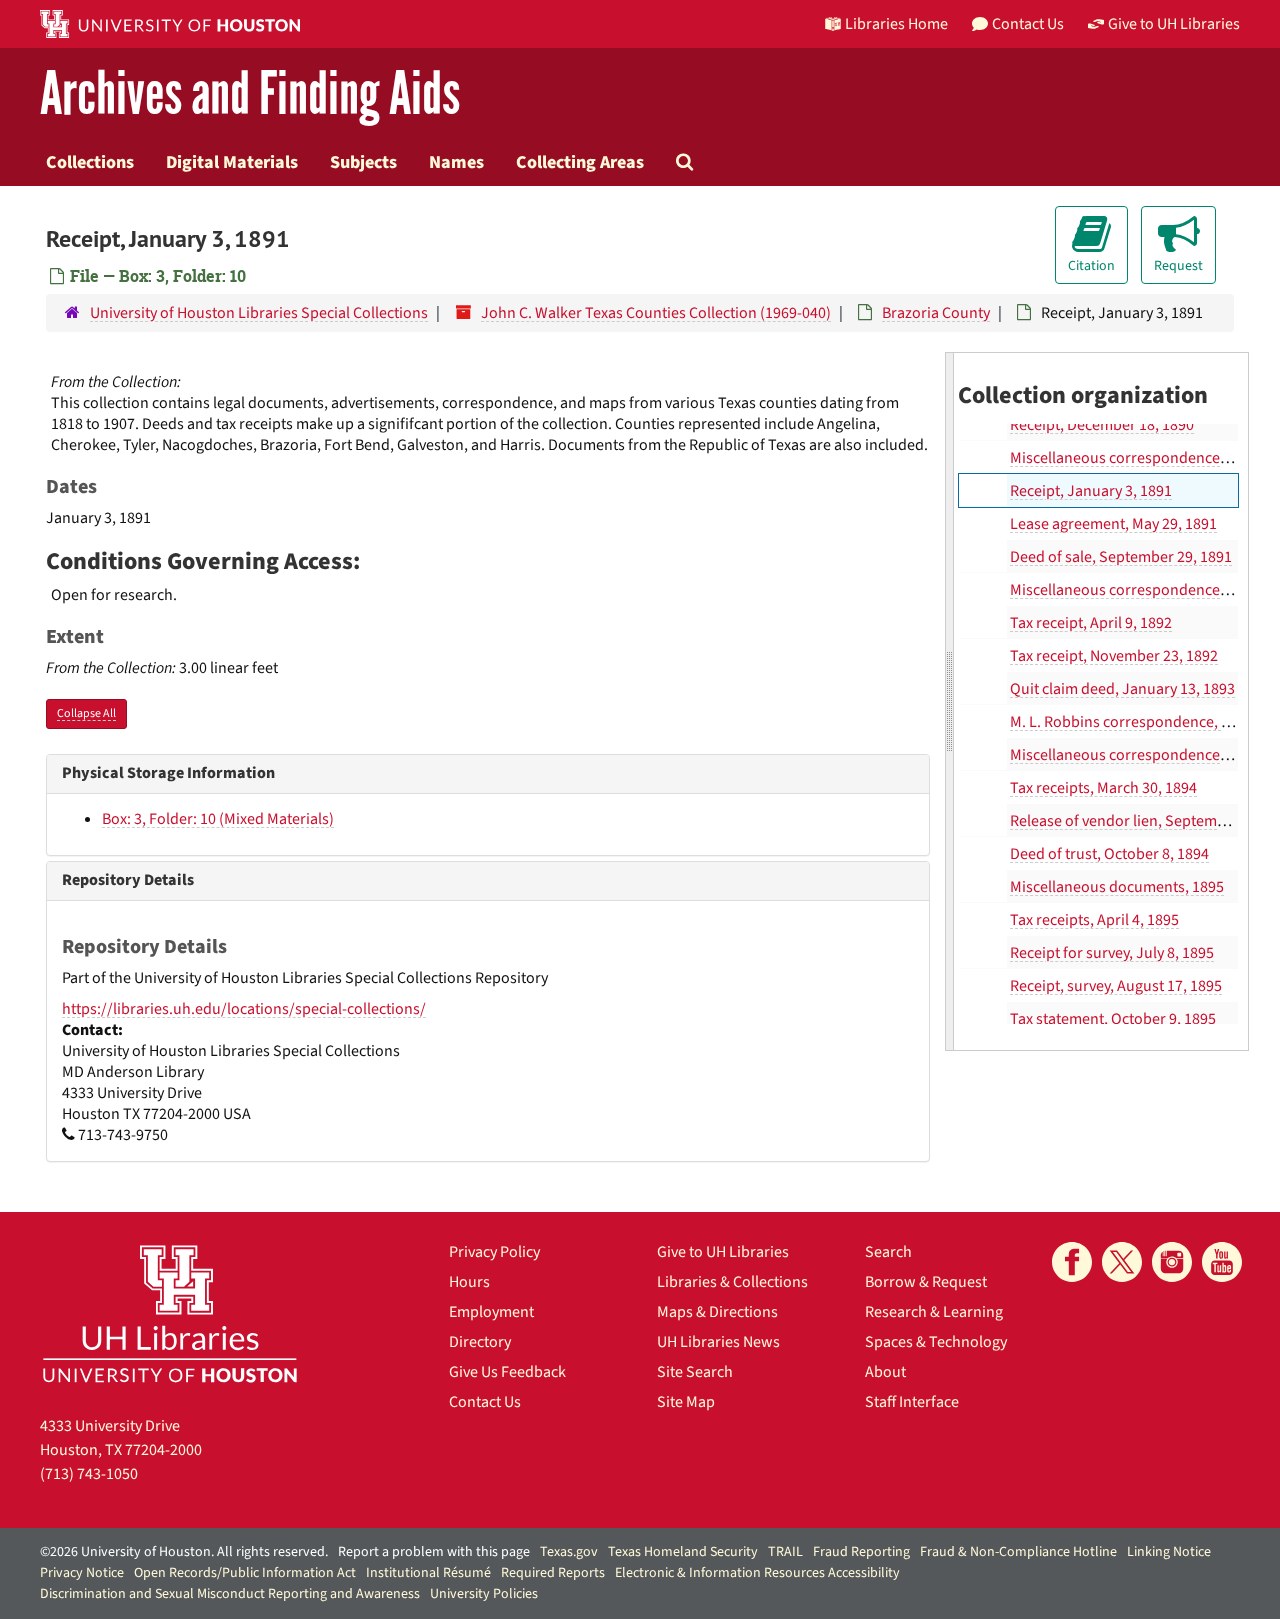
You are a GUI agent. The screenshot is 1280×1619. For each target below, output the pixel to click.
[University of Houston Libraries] (170, 1313)
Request (1178, 266)
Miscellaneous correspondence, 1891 (1134, 458)
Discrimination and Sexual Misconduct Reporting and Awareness (230, 1594)
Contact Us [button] (1028, 24)
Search (888, 1252)
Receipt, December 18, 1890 (1102, 425)
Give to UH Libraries (723, 1252)
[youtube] (1222, 1262)
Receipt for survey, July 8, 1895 (1112, 953)
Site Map (686, 1402)
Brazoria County (936, 313)
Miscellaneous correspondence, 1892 (1134, 590)
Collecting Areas (580, 162)
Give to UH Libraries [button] (1174, 24)
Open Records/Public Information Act (245, 1573)
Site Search (695, 1372)
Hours (469, 1282)
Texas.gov (569, 1552)
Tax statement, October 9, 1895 (1113, 1019)
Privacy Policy (494, 1252)
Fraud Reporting (861, 1552)
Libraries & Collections (732, 1282)
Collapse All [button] (86, 713)
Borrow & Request (926, 1282)
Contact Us (485, 1402)
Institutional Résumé (428, 1573)
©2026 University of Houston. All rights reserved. (184, 1552)
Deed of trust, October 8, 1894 (1109, 854)
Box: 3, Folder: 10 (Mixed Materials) (218, 819)
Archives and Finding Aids (250, 94)
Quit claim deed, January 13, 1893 (1122, 689)
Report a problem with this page (434, 1552)
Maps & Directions (717, 1312)
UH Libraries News (718, 1342)
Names (456, 162)
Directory (480, 1342)
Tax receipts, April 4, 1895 (1094, 920)
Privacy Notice (82, 1573)
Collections (90, 162)
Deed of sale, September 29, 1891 (1121, 557)
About (885, 1372)
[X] (1122, 1262)
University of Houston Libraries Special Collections (259, 313)
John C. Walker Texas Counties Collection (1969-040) (656, 313)
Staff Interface (912, 1402)
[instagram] (1172, 1262)
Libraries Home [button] (896, 24)
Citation (1091, 266)
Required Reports (553, 1573)
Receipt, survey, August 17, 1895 (1116, 986)
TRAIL (785, 1552)
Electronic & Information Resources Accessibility (757, 1573)
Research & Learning (934, 1312)
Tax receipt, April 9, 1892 (1091, 623)
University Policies (484, 1594)
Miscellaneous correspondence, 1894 (1134, 755)
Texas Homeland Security (683, 1552)
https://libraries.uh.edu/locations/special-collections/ (244, 1009)
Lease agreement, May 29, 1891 (1113, 524)
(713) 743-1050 (89, 1474)
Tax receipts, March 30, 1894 (1103, 788)
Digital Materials (232, 162)
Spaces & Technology (936, 1342)
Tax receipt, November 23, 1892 (1114, 656)
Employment (491, 1312)
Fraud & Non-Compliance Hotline (1018, 1552)
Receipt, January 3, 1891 (1091, 491)
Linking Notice (1169, 1552)
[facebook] (1072, 1262)
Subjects (363, 162)
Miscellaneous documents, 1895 (1117, 887)
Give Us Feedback (507, 1372)
